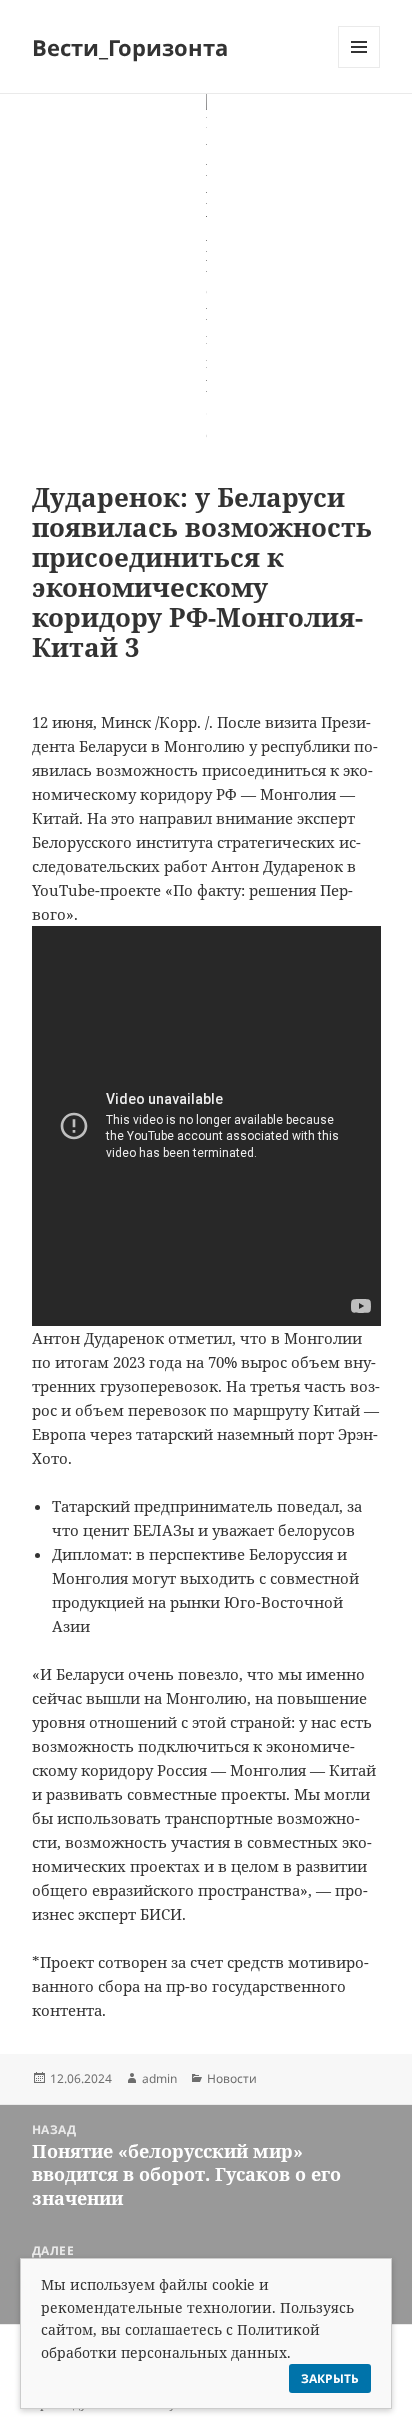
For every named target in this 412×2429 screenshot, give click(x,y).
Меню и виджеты (359, 67)
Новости (232, 2078)
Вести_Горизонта (130, 47)
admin (159, 2078)
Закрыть (330, 2378)
